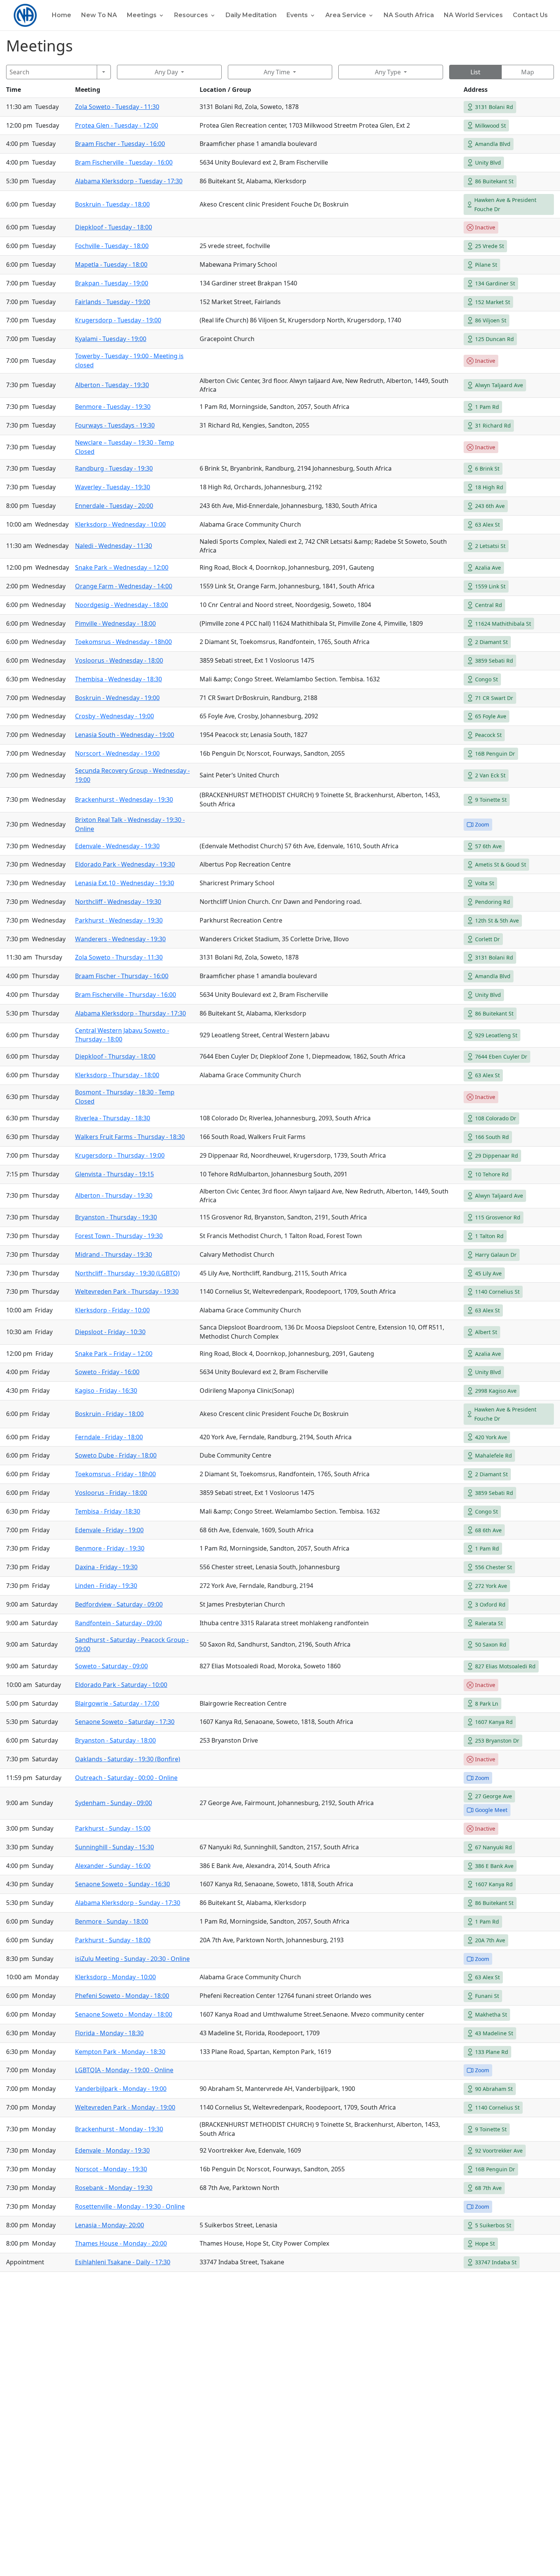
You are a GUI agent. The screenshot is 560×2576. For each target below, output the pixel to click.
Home (62, 16)
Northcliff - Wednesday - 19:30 (118, 902)
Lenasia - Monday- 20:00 (110, 2225)
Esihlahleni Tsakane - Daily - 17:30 (123, 2262)
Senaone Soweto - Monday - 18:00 (124, 2014)
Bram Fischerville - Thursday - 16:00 (126, 995)
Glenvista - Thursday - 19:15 (114, 1174)
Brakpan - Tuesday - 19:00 (112, 283)
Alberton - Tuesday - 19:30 (112, 385)
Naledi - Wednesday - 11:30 (114, 546)
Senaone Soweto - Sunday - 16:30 (122, 1884)
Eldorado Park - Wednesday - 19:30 (125, 864)
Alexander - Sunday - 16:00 (113, 1866)
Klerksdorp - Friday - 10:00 (112, 1310)
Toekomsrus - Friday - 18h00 (115, 1474)
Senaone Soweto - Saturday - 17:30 (125, 1722)
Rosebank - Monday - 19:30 (114, 2188)
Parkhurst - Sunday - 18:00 (113, 1940)
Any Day (166, 72)
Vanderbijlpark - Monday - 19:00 (121, 2089)
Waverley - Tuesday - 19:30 (113, 487)
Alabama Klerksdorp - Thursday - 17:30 (130, 1013)
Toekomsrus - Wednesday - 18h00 (123, 642)
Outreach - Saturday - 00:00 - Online (126, 1778)
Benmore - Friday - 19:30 (110, 1548)
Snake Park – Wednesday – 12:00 (122, 567)
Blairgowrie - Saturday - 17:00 (117, 1703)
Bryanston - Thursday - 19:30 (116, 1217)
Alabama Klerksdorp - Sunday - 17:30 (128, 1903)
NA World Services (473, 16)
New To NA (99, 16)
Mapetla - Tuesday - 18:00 (111, 264)
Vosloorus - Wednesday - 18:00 (119, 660)
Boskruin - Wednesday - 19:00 (117, 698)
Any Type (388, 72)
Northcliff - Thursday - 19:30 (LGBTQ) (127, 1273)
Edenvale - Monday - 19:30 (112, 2150)
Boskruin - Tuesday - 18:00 (112, 204)
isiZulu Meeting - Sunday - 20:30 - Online (132, 1959)
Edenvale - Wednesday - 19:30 (117, 846)
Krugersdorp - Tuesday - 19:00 (118, 320)
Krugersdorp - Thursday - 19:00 (120, 1155)
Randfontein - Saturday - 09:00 (118, 1623)
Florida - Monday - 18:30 (109, 2033)
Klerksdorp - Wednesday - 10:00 (120, 524)
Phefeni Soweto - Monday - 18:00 (122, 1996)
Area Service (346, 16)
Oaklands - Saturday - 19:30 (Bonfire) (128, 1759)
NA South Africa (409, 16)
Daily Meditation (251, 16)
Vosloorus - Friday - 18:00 (111, 1493)
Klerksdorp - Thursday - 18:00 (117, 1075)
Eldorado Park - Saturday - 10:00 (121, 1685)
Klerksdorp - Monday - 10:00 (115, 1977)
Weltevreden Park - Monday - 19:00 (125, 2107)
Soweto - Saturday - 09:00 (111, 1666)
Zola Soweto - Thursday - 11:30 (119, 957)
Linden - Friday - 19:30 (106, 1586)
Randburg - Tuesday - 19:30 (114, 468)
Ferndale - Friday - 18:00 (109, 1437)
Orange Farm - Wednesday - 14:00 (124, 586)
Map (528, 72)
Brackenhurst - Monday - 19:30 (119, 2129)
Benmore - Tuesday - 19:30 (113, 407)
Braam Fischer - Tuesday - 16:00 (120, 144)
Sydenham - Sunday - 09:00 (114, 1803)
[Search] (104, 72)
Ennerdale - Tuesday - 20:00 (114, 506)
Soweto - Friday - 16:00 (107, 1372)
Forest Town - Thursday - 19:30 (119, 1236)
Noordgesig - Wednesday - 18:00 (122, 605)
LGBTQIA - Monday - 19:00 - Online (124, 2070)
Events (297, 16)
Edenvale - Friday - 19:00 (109, 1530)
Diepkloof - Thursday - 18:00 (115, 1056)
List (475, 72)
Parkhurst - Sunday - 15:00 (113, 1828)
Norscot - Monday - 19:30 (111, 2169)
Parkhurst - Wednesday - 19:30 (119, 920)
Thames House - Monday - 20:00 (121, 2243)
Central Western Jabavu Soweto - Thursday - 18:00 (122, 1035)
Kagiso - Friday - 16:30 (106, 1391)
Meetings (142, 16)
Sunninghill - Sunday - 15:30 (114, 1847)
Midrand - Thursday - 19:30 (114, 1254)
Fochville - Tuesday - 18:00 (112, 246)
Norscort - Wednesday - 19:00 (117, 753)
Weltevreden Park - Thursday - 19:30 (127, 1291)
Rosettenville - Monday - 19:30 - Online (130, 2206)
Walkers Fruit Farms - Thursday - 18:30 (130, 1137)
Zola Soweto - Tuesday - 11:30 (117, 107)
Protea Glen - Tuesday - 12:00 (117, 125)
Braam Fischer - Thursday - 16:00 (122, 976)
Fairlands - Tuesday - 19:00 (113, 302)
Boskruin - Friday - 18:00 (109, 1414)
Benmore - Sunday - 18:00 (112, 1921)
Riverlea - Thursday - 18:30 (113, 1118)
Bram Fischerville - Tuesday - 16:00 (124, 162)
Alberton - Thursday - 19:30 (114, 1195)
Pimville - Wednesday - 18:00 (115, 623)
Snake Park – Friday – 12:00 (114, 1354)
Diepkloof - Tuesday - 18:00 (114, 227)
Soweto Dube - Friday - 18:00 (116, 1455)
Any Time (277, 72)
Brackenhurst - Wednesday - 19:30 (124, 799)
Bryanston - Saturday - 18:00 (115, 1740)
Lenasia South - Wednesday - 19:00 (125, 735)
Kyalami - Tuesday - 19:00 (111, 339)
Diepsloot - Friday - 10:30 (110, 1332)
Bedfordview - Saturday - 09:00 (119, 1604)
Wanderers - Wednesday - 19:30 (120, 939)
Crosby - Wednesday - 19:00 (114, 716)
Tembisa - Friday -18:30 (108, 1511)
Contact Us (530, 16)
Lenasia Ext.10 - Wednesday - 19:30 (125, 883)
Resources (191, 16)
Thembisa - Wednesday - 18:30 (118, 679)
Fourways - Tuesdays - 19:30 (115, 425)
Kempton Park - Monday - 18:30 (120, 2052)
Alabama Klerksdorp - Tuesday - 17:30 (129, 181)
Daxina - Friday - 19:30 (106, 1567)
